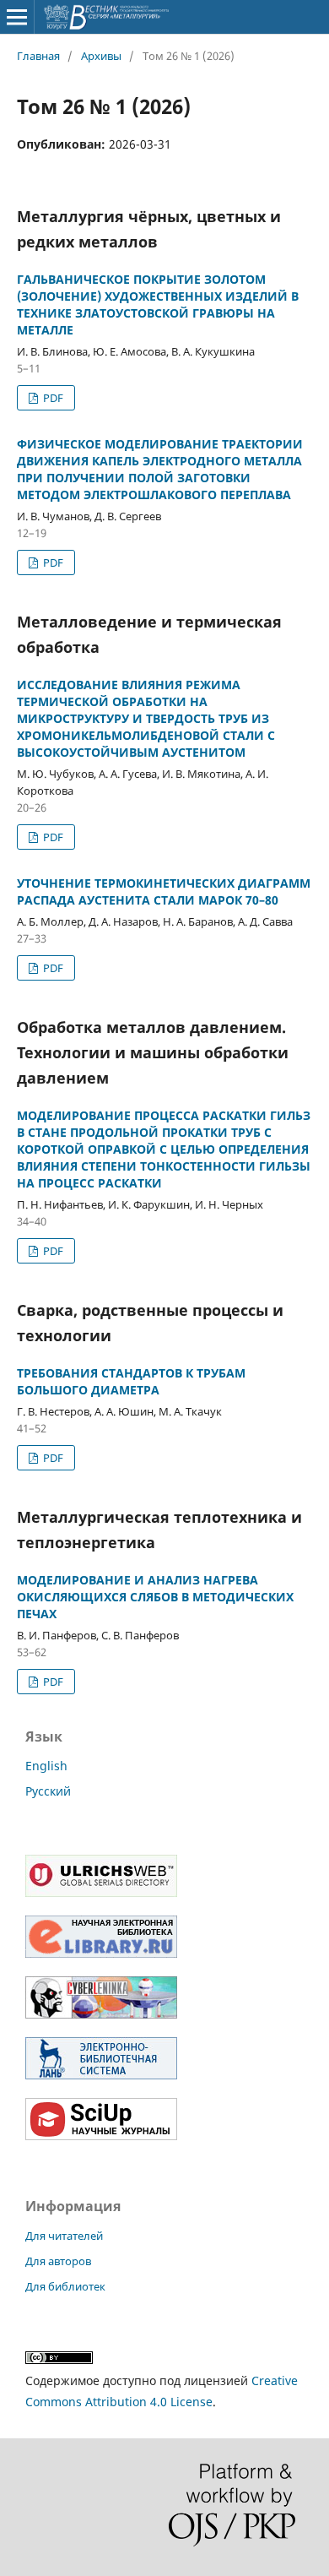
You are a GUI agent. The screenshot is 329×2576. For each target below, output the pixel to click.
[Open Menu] (17, 17)
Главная (38, 56)
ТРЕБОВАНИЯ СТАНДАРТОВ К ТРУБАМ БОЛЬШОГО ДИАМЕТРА (131, 1381)
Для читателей (64, 2236)
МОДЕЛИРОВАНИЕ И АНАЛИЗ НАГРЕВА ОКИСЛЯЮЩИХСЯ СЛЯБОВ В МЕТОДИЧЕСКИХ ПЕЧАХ (155, 1597)
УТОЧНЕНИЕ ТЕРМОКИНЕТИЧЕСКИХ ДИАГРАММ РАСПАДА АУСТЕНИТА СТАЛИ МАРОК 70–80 (164, 891)
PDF (52, 398)
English (46, 1766)
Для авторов (58, 2261)
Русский (48, 1791)
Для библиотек (65, 2286)
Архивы (101, 56)
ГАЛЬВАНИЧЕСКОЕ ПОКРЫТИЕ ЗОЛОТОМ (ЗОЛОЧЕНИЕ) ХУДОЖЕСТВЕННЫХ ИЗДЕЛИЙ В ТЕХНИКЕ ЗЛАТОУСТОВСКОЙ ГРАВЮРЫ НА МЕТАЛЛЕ (158, 304)
